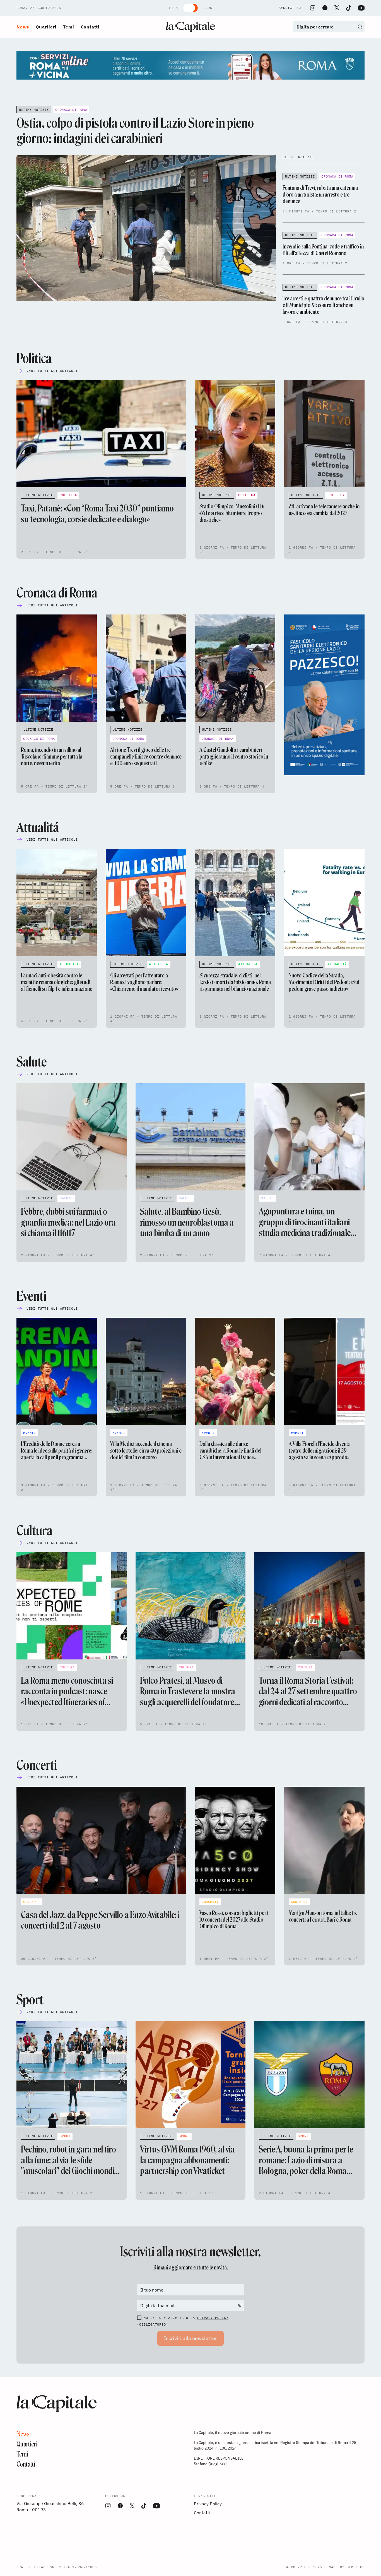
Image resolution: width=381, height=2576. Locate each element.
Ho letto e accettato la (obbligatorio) (183, 2321)
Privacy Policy (213, 2318)
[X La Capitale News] (337, 8)
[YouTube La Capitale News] (361, 8)
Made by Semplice (347, 2567)
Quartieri (46, 27)
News (23, 27)
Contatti (90, 27)
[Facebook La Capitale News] (325, 8)
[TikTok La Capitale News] (348, 8)
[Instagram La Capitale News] (313, 8)
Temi (68, 27)
